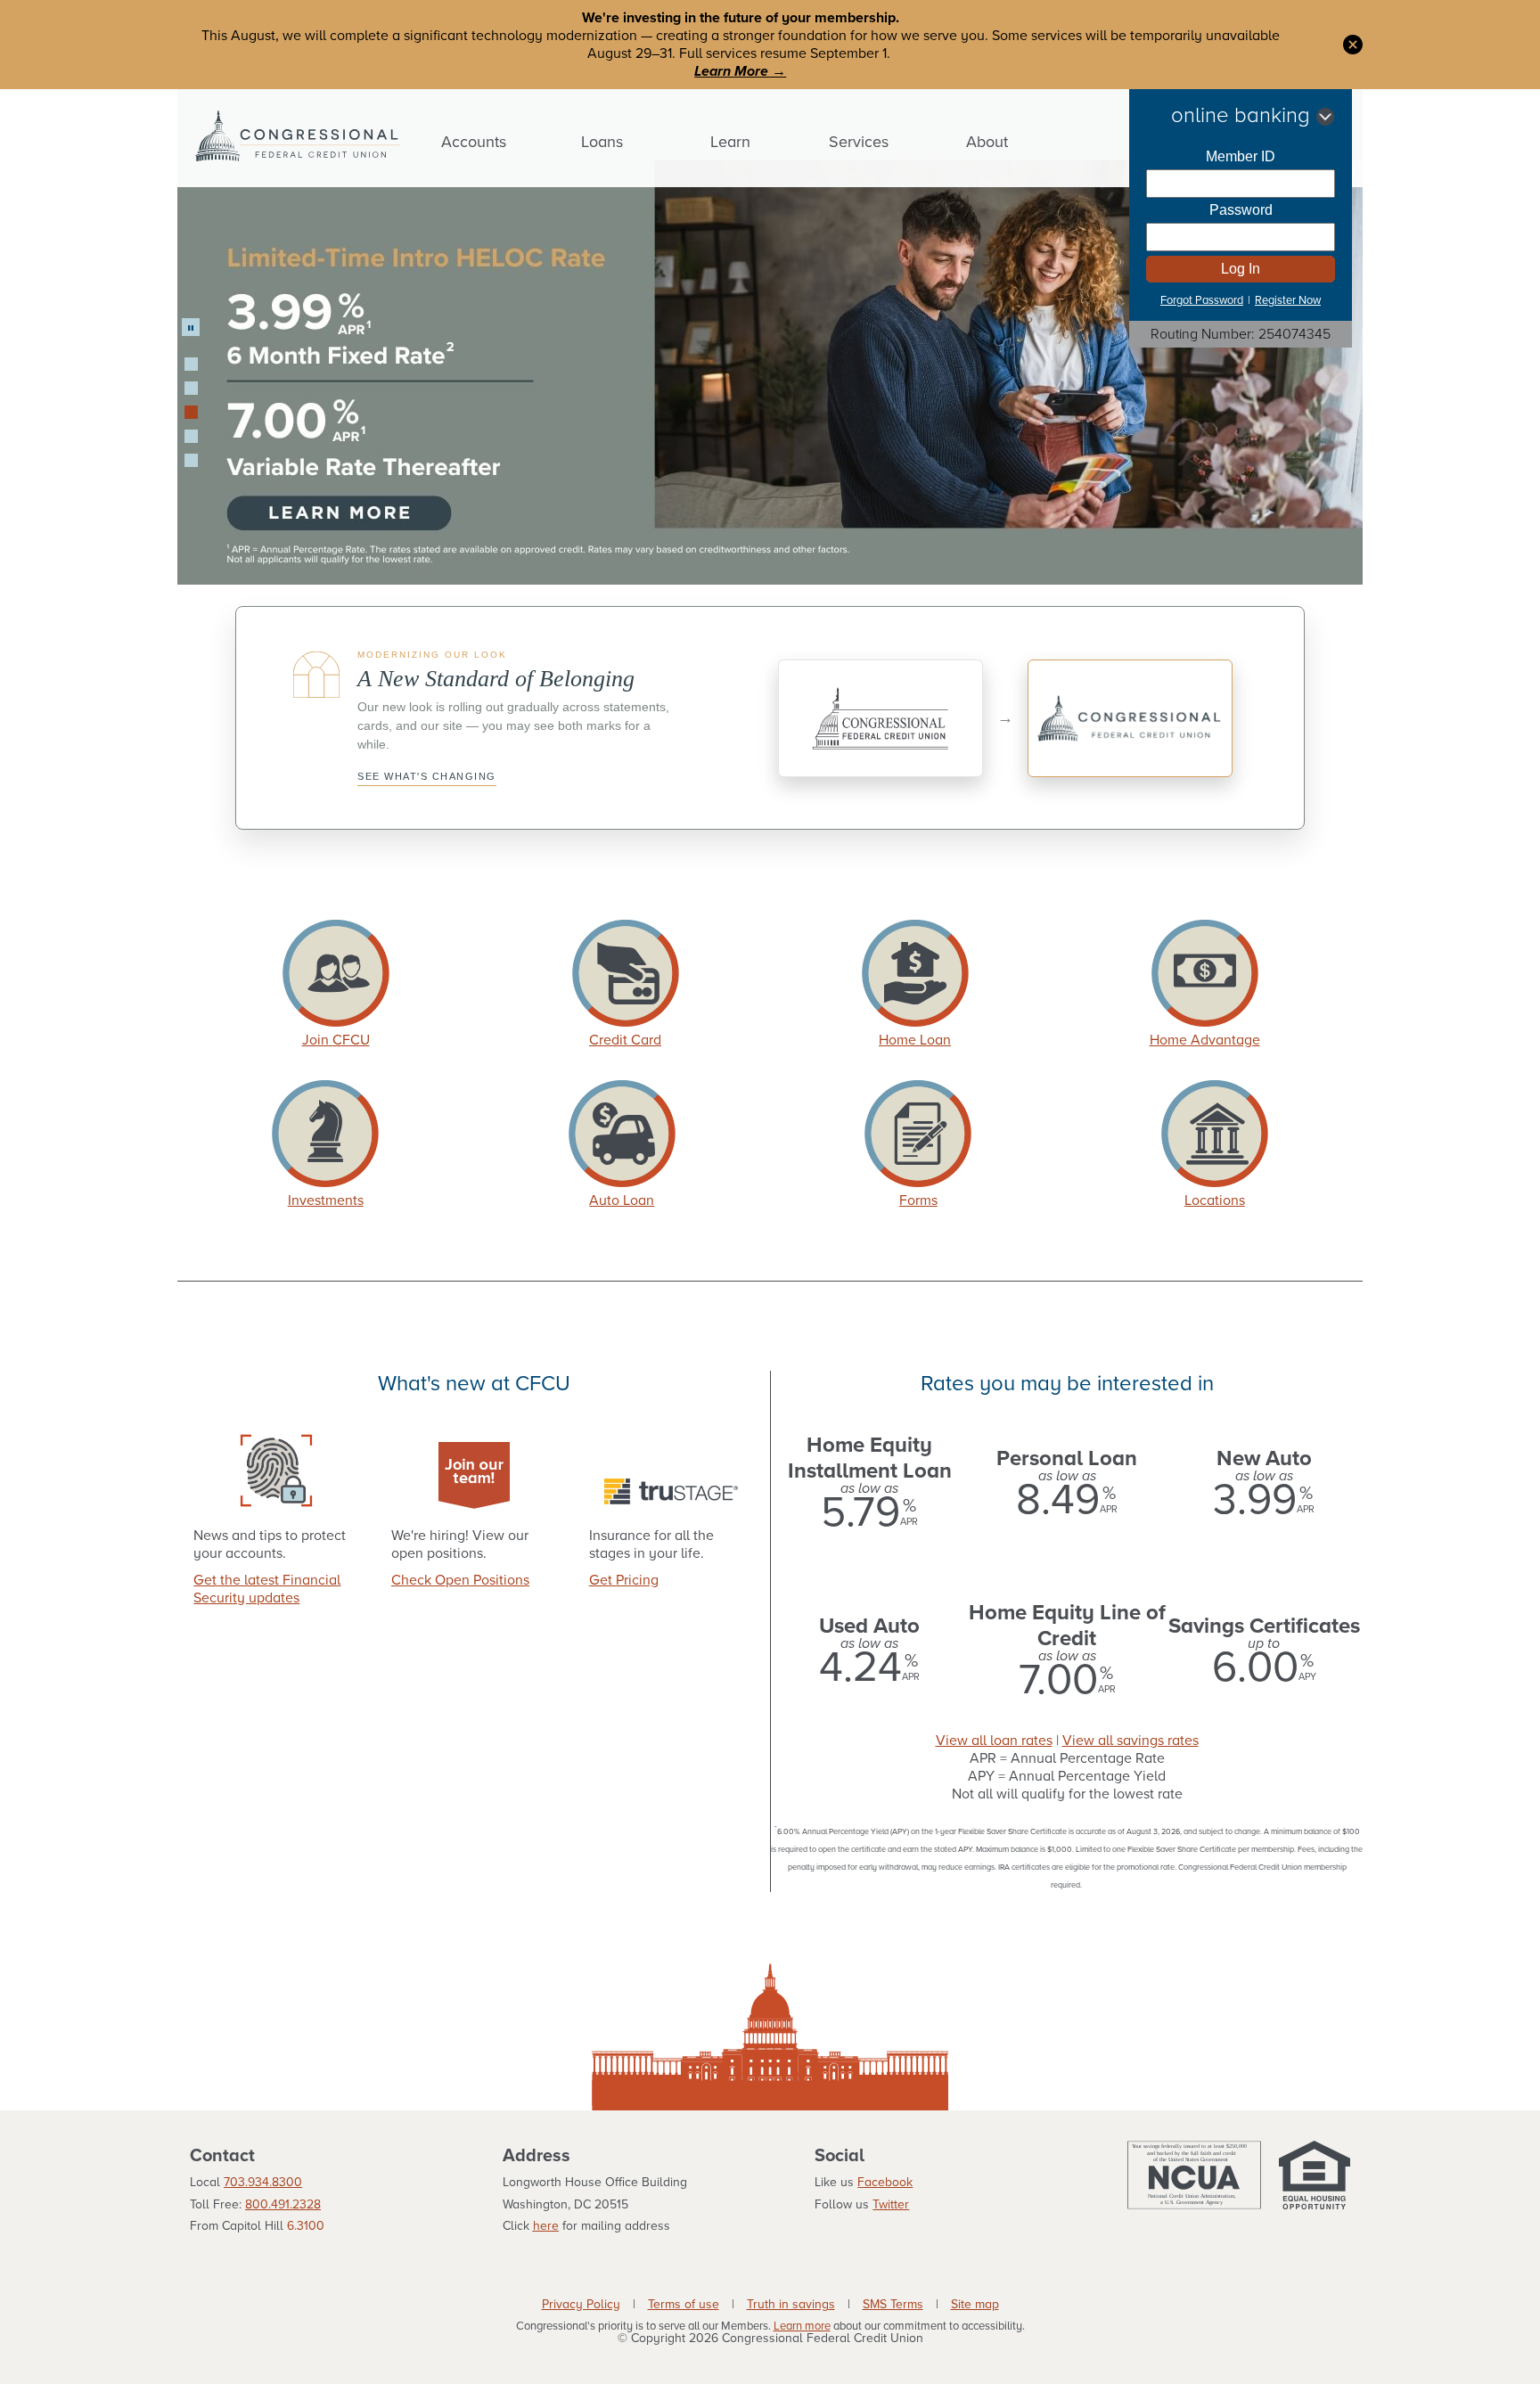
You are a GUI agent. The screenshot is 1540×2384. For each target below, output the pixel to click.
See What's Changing (427, 776)
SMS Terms (893, 2305)
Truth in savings (791, 2305)
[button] (1353, 44)
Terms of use (684, 2305)
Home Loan (915, 1040)
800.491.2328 (283, 2204)
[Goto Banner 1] (191, 364)
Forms (918, 1200)
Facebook (885, 2182)
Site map (975, 2305)
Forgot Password (1202, 300)
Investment (323, 1200)
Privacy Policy (581, 2305)
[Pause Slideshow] (191, 327)
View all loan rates (994, 1741)
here (546, 2226)
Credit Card (625, 1040)
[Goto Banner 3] (191, 412)
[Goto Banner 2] (191, 388)
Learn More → (740, 71)
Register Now (1288, 300)
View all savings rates (1130, 1741)
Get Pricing (624, 1580)
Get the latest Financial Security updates (267, 1589)
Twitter (891, 2204)
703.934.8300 (263, 2182)
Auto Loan (622, 1200)
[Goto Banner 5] (191, 460)
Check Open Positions (460, 1580)
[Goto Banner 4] (191, 436)
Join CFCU (336, 1040)
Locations (1215, 1200)
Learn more (802, 2327)
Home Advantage (1205, 1040)
